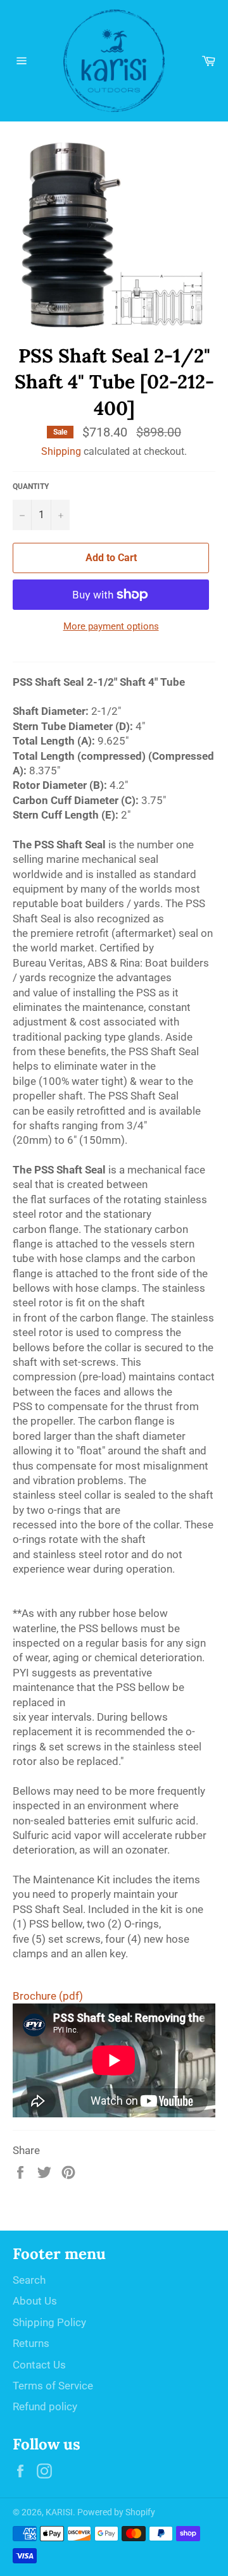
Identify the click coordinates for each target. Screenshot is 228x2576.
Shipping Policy (49, 2322)
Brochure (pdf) (48, 1996)
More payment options (111, 626)
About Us (35, 2301)
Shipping (61, 451)
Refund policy (45, 2406)
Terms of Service (53, 2386)
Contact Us (39, 2365)
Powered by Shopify (116, 2512)
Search (29, 2280)
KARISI (59, 2512)
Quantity (31, 486)
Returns (31, 2343)
